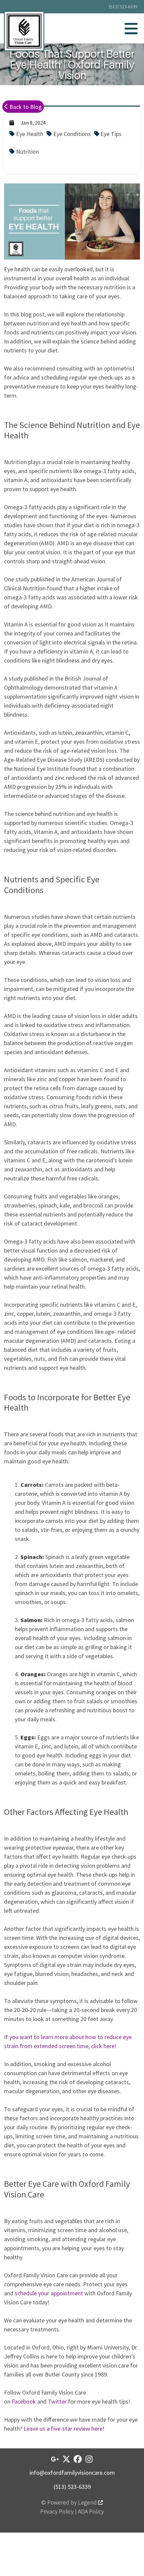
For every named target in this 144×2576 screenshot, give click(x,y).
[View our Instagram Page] (89, 2459)
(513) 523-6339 (123, 7)
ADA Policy (91, 2511)
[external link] (55, 2459)
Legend (88, 2502)
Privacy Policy (57, 2511)
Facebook (24, 2401)
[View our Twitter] (66, 2459)
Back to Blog (25, 107)
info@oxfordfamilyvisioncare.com (72, 2473)
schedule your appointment (49, 2293)
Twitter (57, 2401)
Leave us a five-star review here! (64, 2428)
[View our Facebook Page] (78, 2459)
